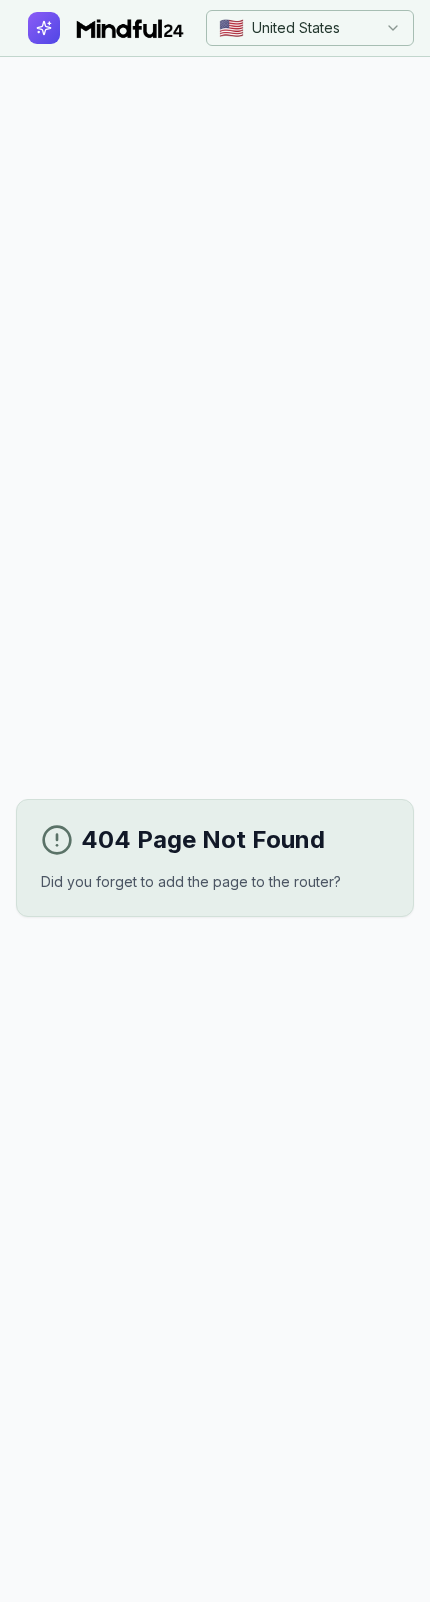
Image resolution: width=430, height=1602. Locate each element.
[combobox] (310, 28)
